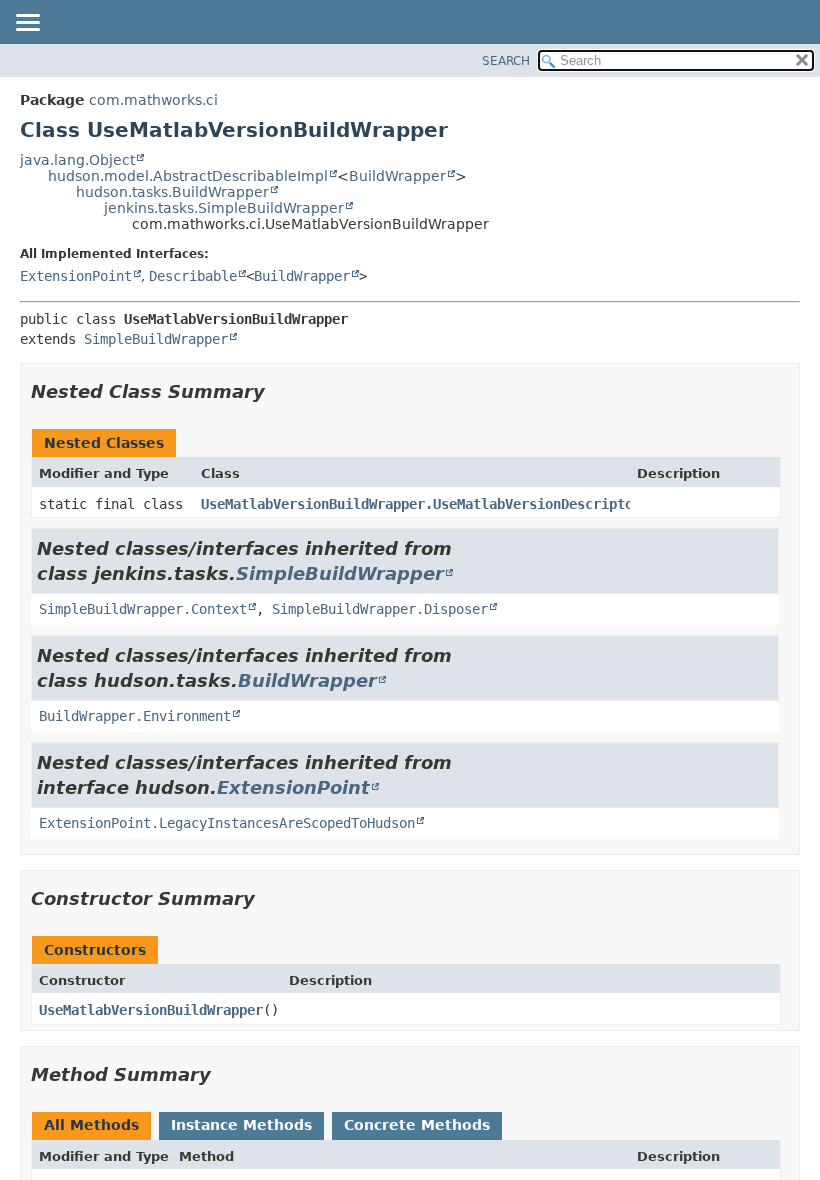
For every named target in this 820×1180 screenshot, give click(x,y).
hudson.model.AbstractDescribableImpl (188, 176)
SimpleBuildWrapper (156, 339)
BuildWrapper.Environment (135, 716)
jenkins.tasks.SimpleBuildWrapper (224, 208)
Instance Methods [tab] (241, 1125)
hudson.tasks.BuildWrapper (172, 192)
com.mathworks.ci (153, 100)
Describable (193, 276)
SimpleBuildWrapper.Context (143, 609)
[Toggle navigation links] (27, 24)
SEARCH (506, 61)
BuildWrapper (397, 176)
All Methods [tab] (91, 1125)
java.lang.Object (77, 160)
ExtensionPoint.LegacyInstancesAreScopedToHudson (227, 823)
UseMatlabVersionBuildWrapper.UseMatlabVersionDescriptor (421, 504)
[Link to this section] (279, 391)
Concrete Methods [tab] (417, 1125)
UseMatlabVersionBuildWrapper (151, 1010)
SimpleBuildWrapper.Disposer (380, 609)
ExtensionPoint (76, 276)
